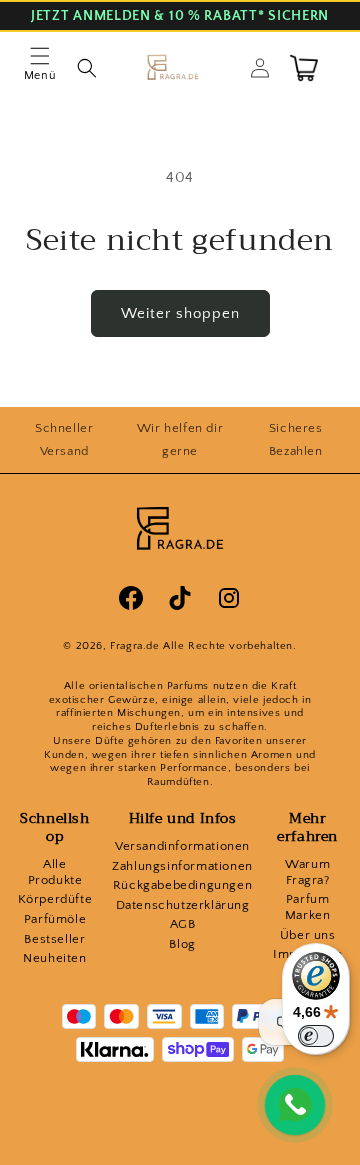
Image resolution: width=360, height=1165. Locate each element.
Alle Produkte (55, 872)
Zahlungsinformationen (182, 866)
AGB (183, 924)
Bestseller (54, 939)
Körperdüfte (55, 899)
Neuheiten (54, 958)
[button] (40, 68)
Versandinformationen (182, 846)
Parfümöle (55, 919)
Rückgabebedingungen (182, 885)
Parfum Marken (308, 907)
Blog (182, 944)
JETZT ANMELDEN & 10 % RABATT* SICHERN (180, 16)
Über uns (308, 935)
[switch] (316, 1036)
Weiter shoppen (180, 313)
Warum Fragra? (307, 872)
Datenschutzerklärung (183, 905)
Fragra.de (134, 646)
